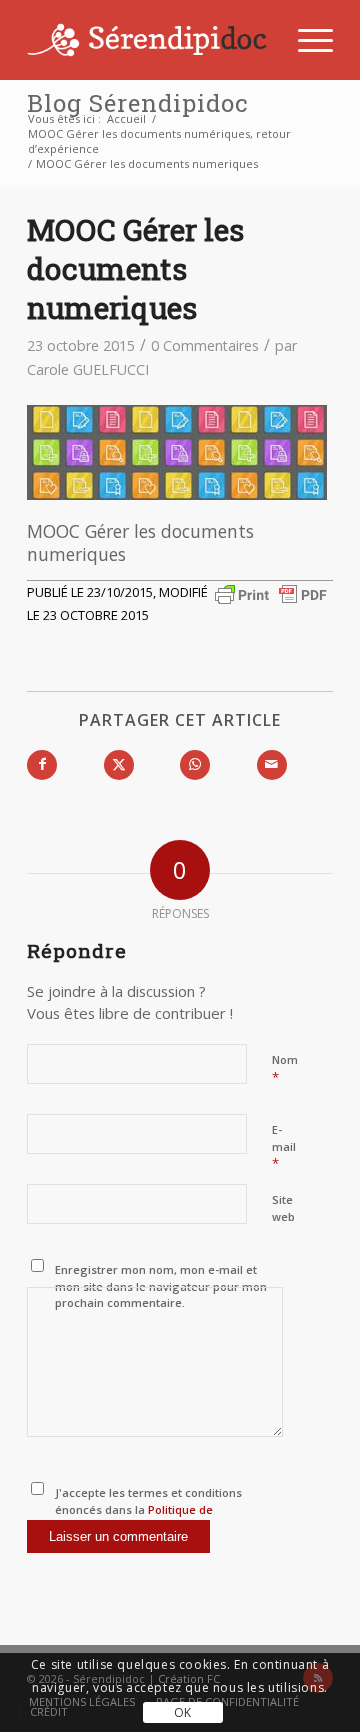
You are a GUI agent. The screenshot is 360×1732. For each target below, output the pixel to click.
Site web (283, 1208)
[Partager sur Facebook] (42, 765)
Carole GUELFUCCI (88, 369)
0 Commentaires (205, 345)
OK (183, 1712)
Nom (285, 1069)
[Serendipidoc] (149, 40)
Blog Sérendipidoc (137, 103)
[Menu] (305, 40)
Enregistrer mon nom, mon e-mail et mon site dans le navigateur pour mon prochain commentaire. (161, 1286)
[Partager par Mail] (272, 765)
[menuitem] (305, 40)
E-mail (284, 1147)
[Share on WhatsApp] (195, 765)
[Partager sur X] (119, 765)
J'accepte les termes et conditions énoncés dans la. (148, 1509)
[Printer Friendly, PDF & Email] (271, 593)
